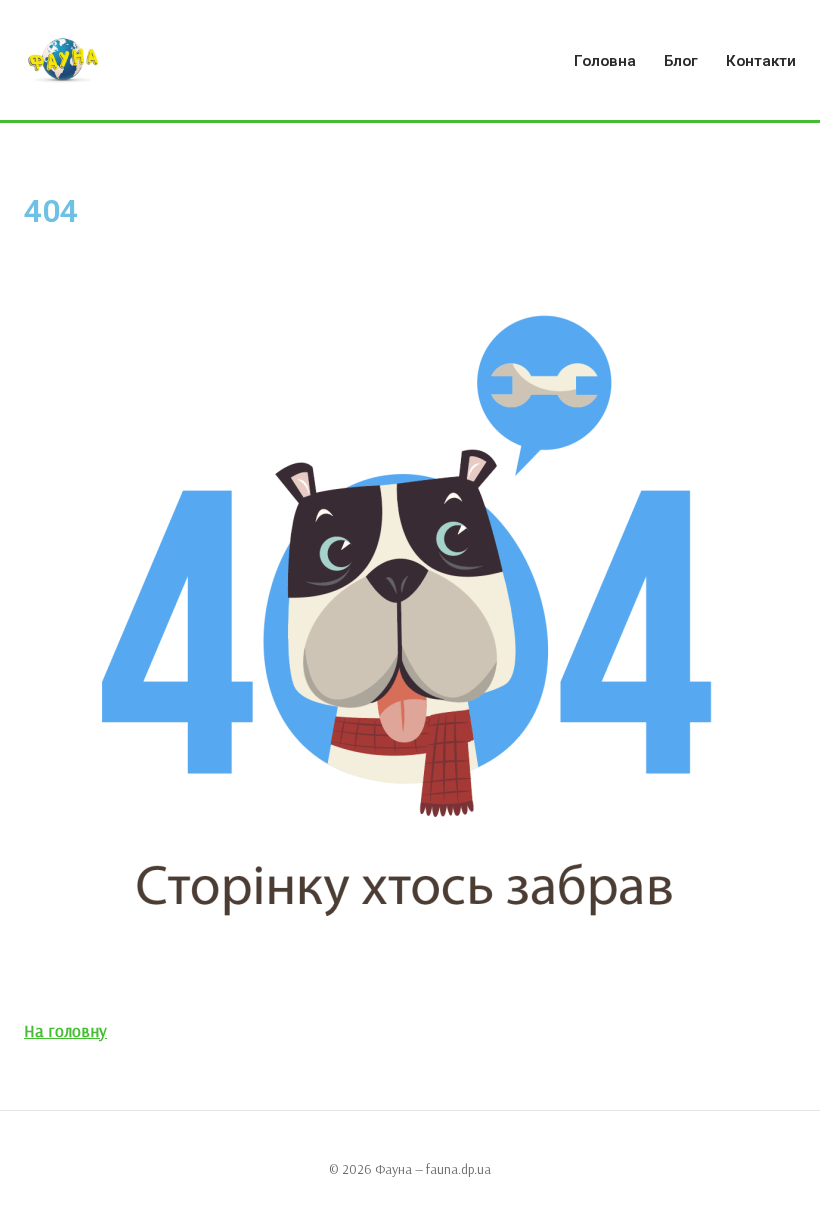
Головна (605, 61)
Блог (681, 61)
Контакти (761, 61)
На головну (65, 1030)
